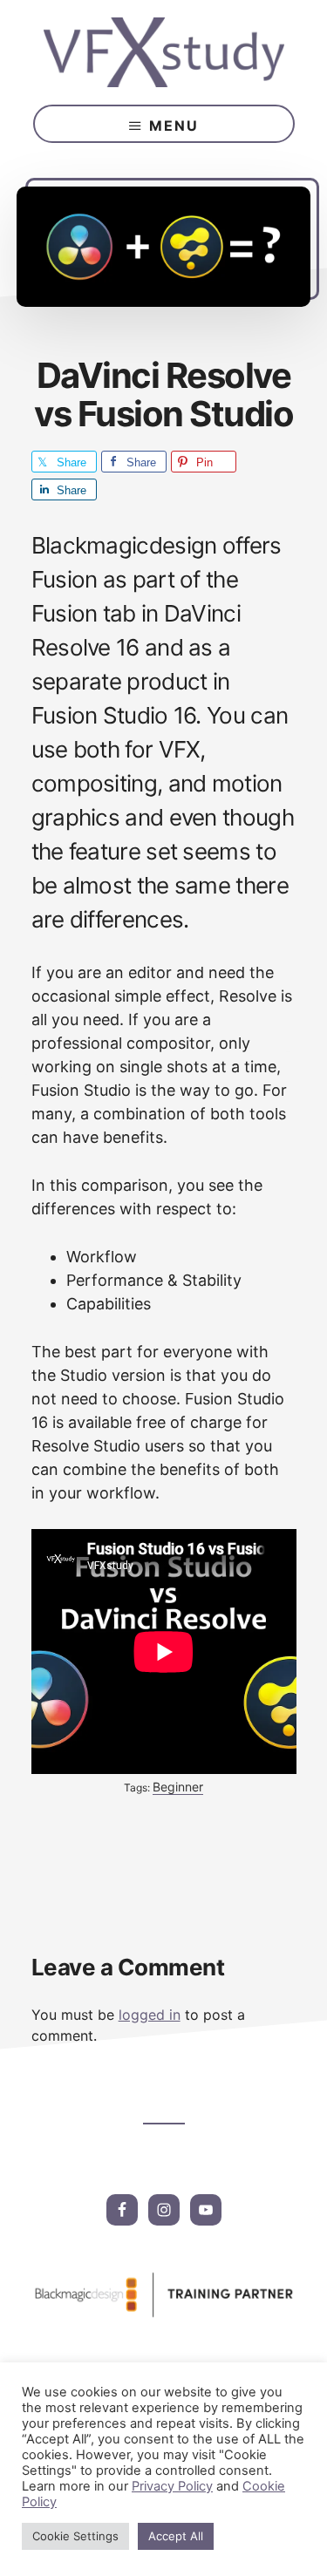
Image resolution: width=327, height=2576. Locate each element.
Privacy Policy (172, 2486)
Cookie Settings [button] (75, 2536)
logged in (150, 2015)
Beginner (178, 1787)
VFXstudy (164, 52)
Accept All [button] (176, 2536)
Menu (174, 126)
